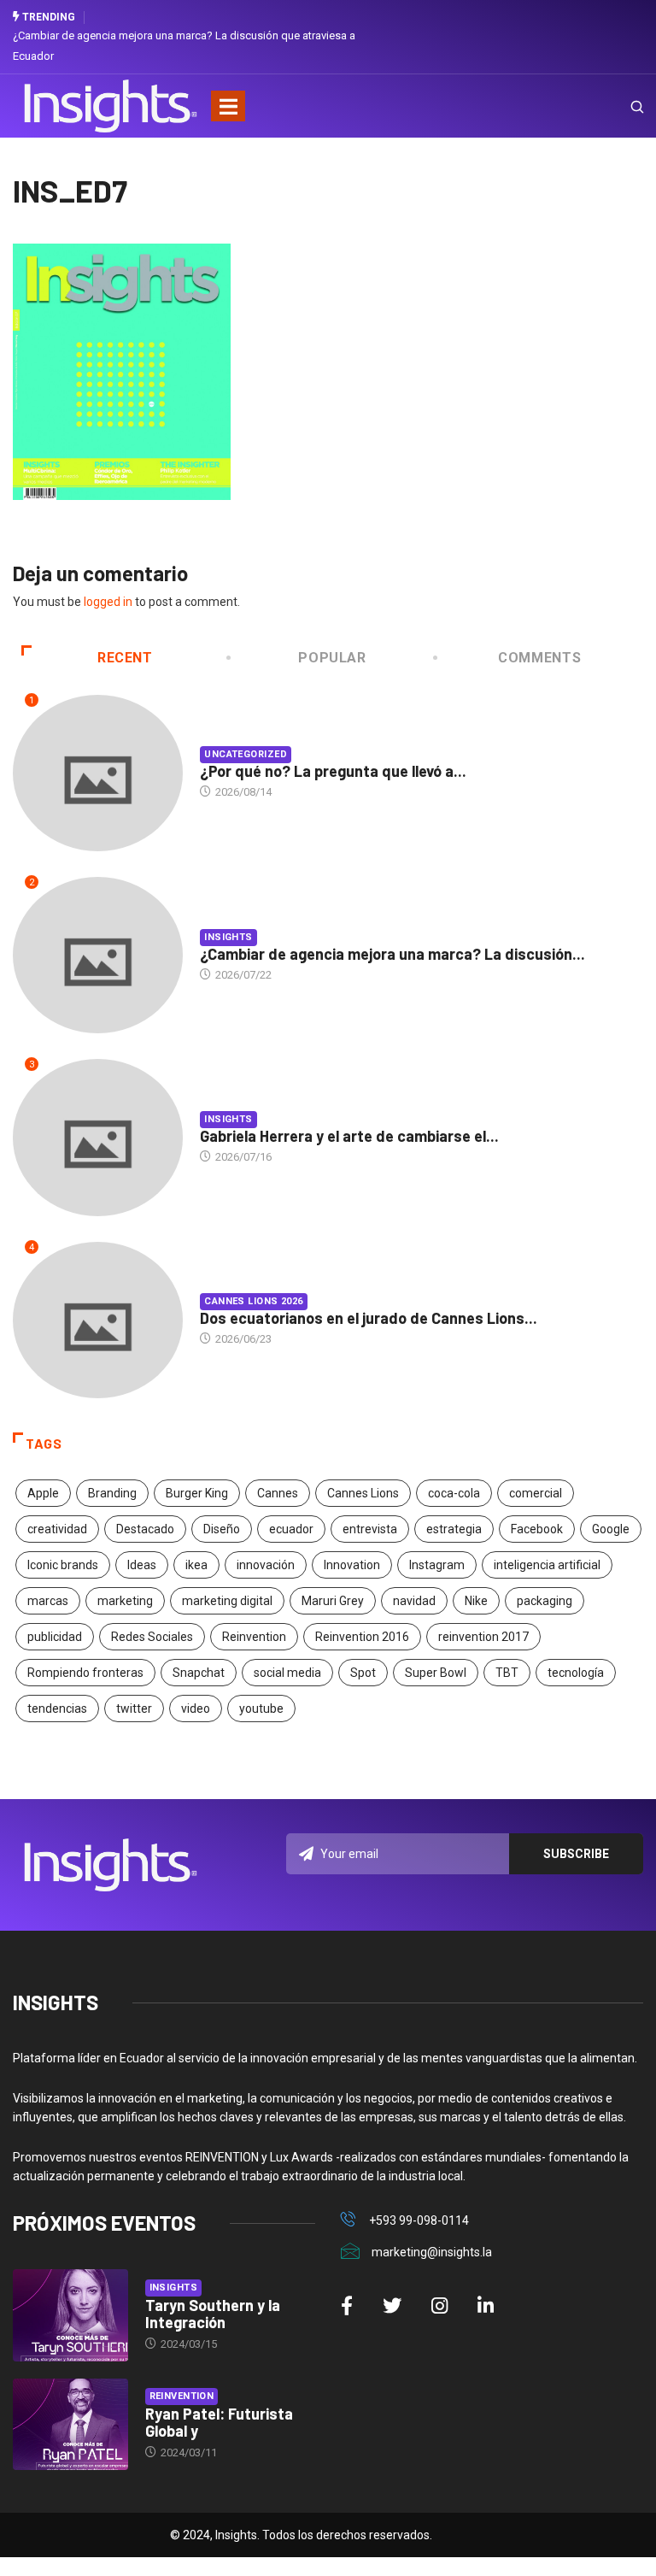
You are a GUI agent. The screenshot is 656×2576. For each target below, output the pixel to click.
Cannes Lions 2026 (253, 1301)
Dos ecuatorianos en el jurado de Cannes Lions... (369, 1318)
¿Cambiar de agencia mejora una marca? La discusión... (392, 954)
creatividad (57, 1529)
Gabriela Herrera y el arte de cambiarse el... (349, 1136)
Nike (476, 1601)
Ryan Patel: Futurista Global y (219, 2422)
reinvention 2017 (483, 1637)
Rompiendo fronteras (85, 1673)
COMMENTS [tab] (539, 658)
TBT (507, 1673)
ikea (196, 1565)
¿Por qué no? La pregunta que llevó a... (333, 771)
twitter (134, 1709)
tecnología (576, 1673)
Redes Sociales (152, 1637)
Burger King (197, 1493)
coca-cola (454, 1493)
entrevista (370, 1529)
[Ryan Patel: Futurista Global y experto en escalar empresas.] (70, 2425)
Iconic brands (63, 1565)
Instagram (437, 1565)
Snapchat (199, 1673)
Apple (43, 1493)
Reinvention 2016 (362, 1637)
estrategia (454, 1529)
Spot (363, 1673)
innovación (266, 1565)
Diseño (222, 1529)
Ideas (142, 1565)
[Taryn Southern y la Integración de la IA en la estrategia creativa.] (70, 2315)
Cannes (278, 1493)
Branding (112, 1493)
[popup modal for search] (615, 106)
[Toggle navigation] (228, 106)
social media (287, 1673)
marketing (125, 1601)
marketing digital (227, 1601)
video (196, 1709)
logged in (108, 602)
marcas (48, 1601)
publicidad (55, 1637)
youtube (261, 1709)
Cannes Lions (363, 1493)
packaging (545, 1601)
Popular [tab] (332, 658)
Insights (228, 937)
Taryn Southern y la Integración (213, 2314)
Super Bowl (436, 1673)
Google (611, 1529)
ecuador (291, 1529)
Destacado (145, 1529)
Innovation (352, 1565)
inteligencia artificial (547, 1565)
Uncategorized (246, 754)
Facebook (537, 1529)
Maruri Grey (333, 1601)
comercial (536, 1493)
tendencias (57, 1709)
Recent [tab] (125, 658)
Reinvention (254, 1637)
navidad (414, 1601)
